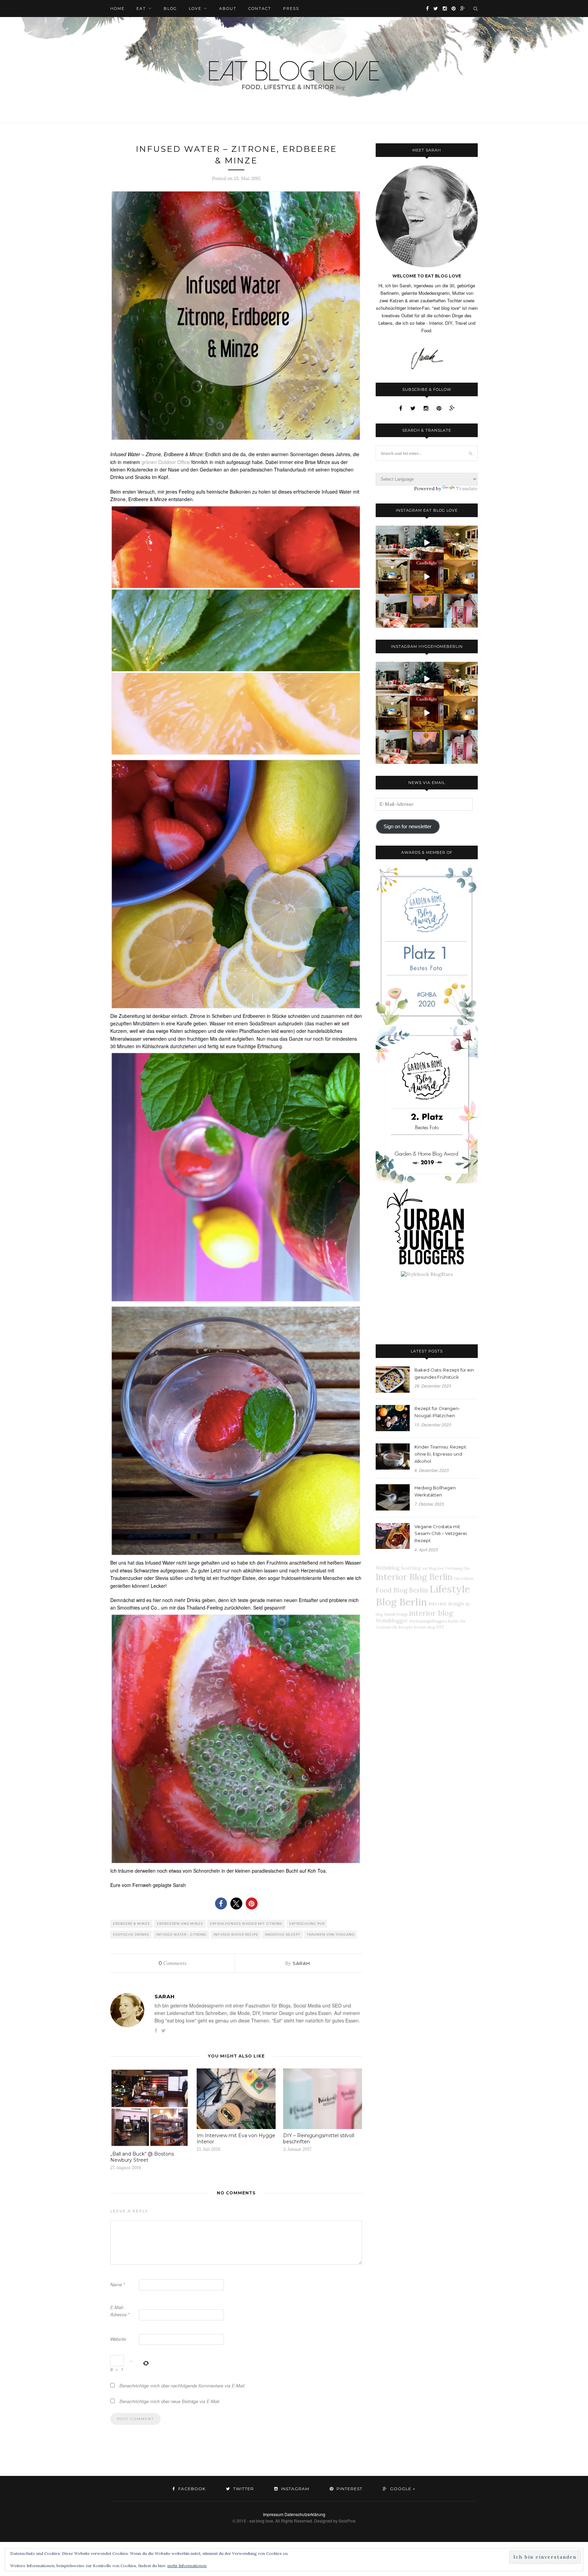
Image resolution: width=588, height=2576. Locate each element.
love (195, 9)
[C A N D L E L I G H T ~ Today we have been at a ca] (427, 577)
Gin (467, 1568)
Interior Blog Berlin (414, 1577)
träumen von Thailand (331, 1934)
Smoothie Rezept (283, 1934)
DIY (440, 1627)
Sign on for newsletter (407, 827)
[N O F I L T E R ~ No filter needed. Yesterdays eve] (427, 611)
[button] (221, 1903)
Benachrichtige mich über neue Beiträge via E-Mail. (170, 2401)
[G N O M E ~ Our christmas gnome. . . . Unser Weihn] (427, 543)
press (291, 9)
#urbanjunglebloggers (428, 1621)
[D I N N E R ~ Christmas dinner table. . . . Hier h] (461, 543)
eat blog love (433, 1568)
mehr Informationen (187, 2566)
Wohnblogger (392, 1621)
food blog (411, 1568)
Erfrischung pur (307, 1924)
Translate (467, 489)
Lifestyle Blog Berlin (423, 1595)
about (228, 9)
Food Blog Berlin (402, 1590)
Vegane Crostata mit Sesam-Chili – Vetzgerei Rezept (441, 1534)
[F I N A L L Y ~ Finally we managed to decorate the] (461, 577)
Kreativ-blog (424, 1627)
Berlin (453, 1621)
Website (118, 2339)
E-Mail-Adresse (120, 2311)
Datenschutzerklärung (305, 2514)
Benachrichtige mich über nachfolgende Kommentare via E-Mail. (183, 2386)
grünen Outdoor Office (166, 462)
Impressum (273, 2514)
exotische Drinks (131, 1934)
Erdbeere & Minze (132, 1924)
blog (170, 9)
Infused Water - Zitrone (181, 1934)
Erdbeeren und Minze (180, 1924)
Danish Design (396, 1614)
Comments (173, 1963)
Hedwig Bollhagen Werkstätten (435, 1491)
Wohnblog (388, 1568)
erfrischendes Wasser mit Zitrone (246, 1924)
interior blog (431, 1613)
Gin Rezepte (402, 1627)
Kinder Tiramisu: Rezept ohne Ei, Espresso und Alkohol (440, 1454)
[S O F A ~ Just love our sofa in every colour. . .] (393, 611)
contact (260, 9)
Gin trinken (464, 1579)
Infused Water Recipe (236, 1934)
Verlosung (454, 1568)
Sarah (301, 1963)
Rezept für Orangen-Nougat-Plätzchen (437, 1412)
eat (141, 9)
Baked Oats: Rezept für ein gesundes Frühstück (444, 1373)
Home (117, 9)
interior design (446, 1604)
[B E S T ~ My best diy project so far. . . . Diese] (461, 611)
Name (118, 2284)
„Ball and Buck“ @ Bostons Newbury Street (142, 2157)
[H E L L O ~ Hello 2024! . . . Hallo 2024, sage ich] (393, 543)
